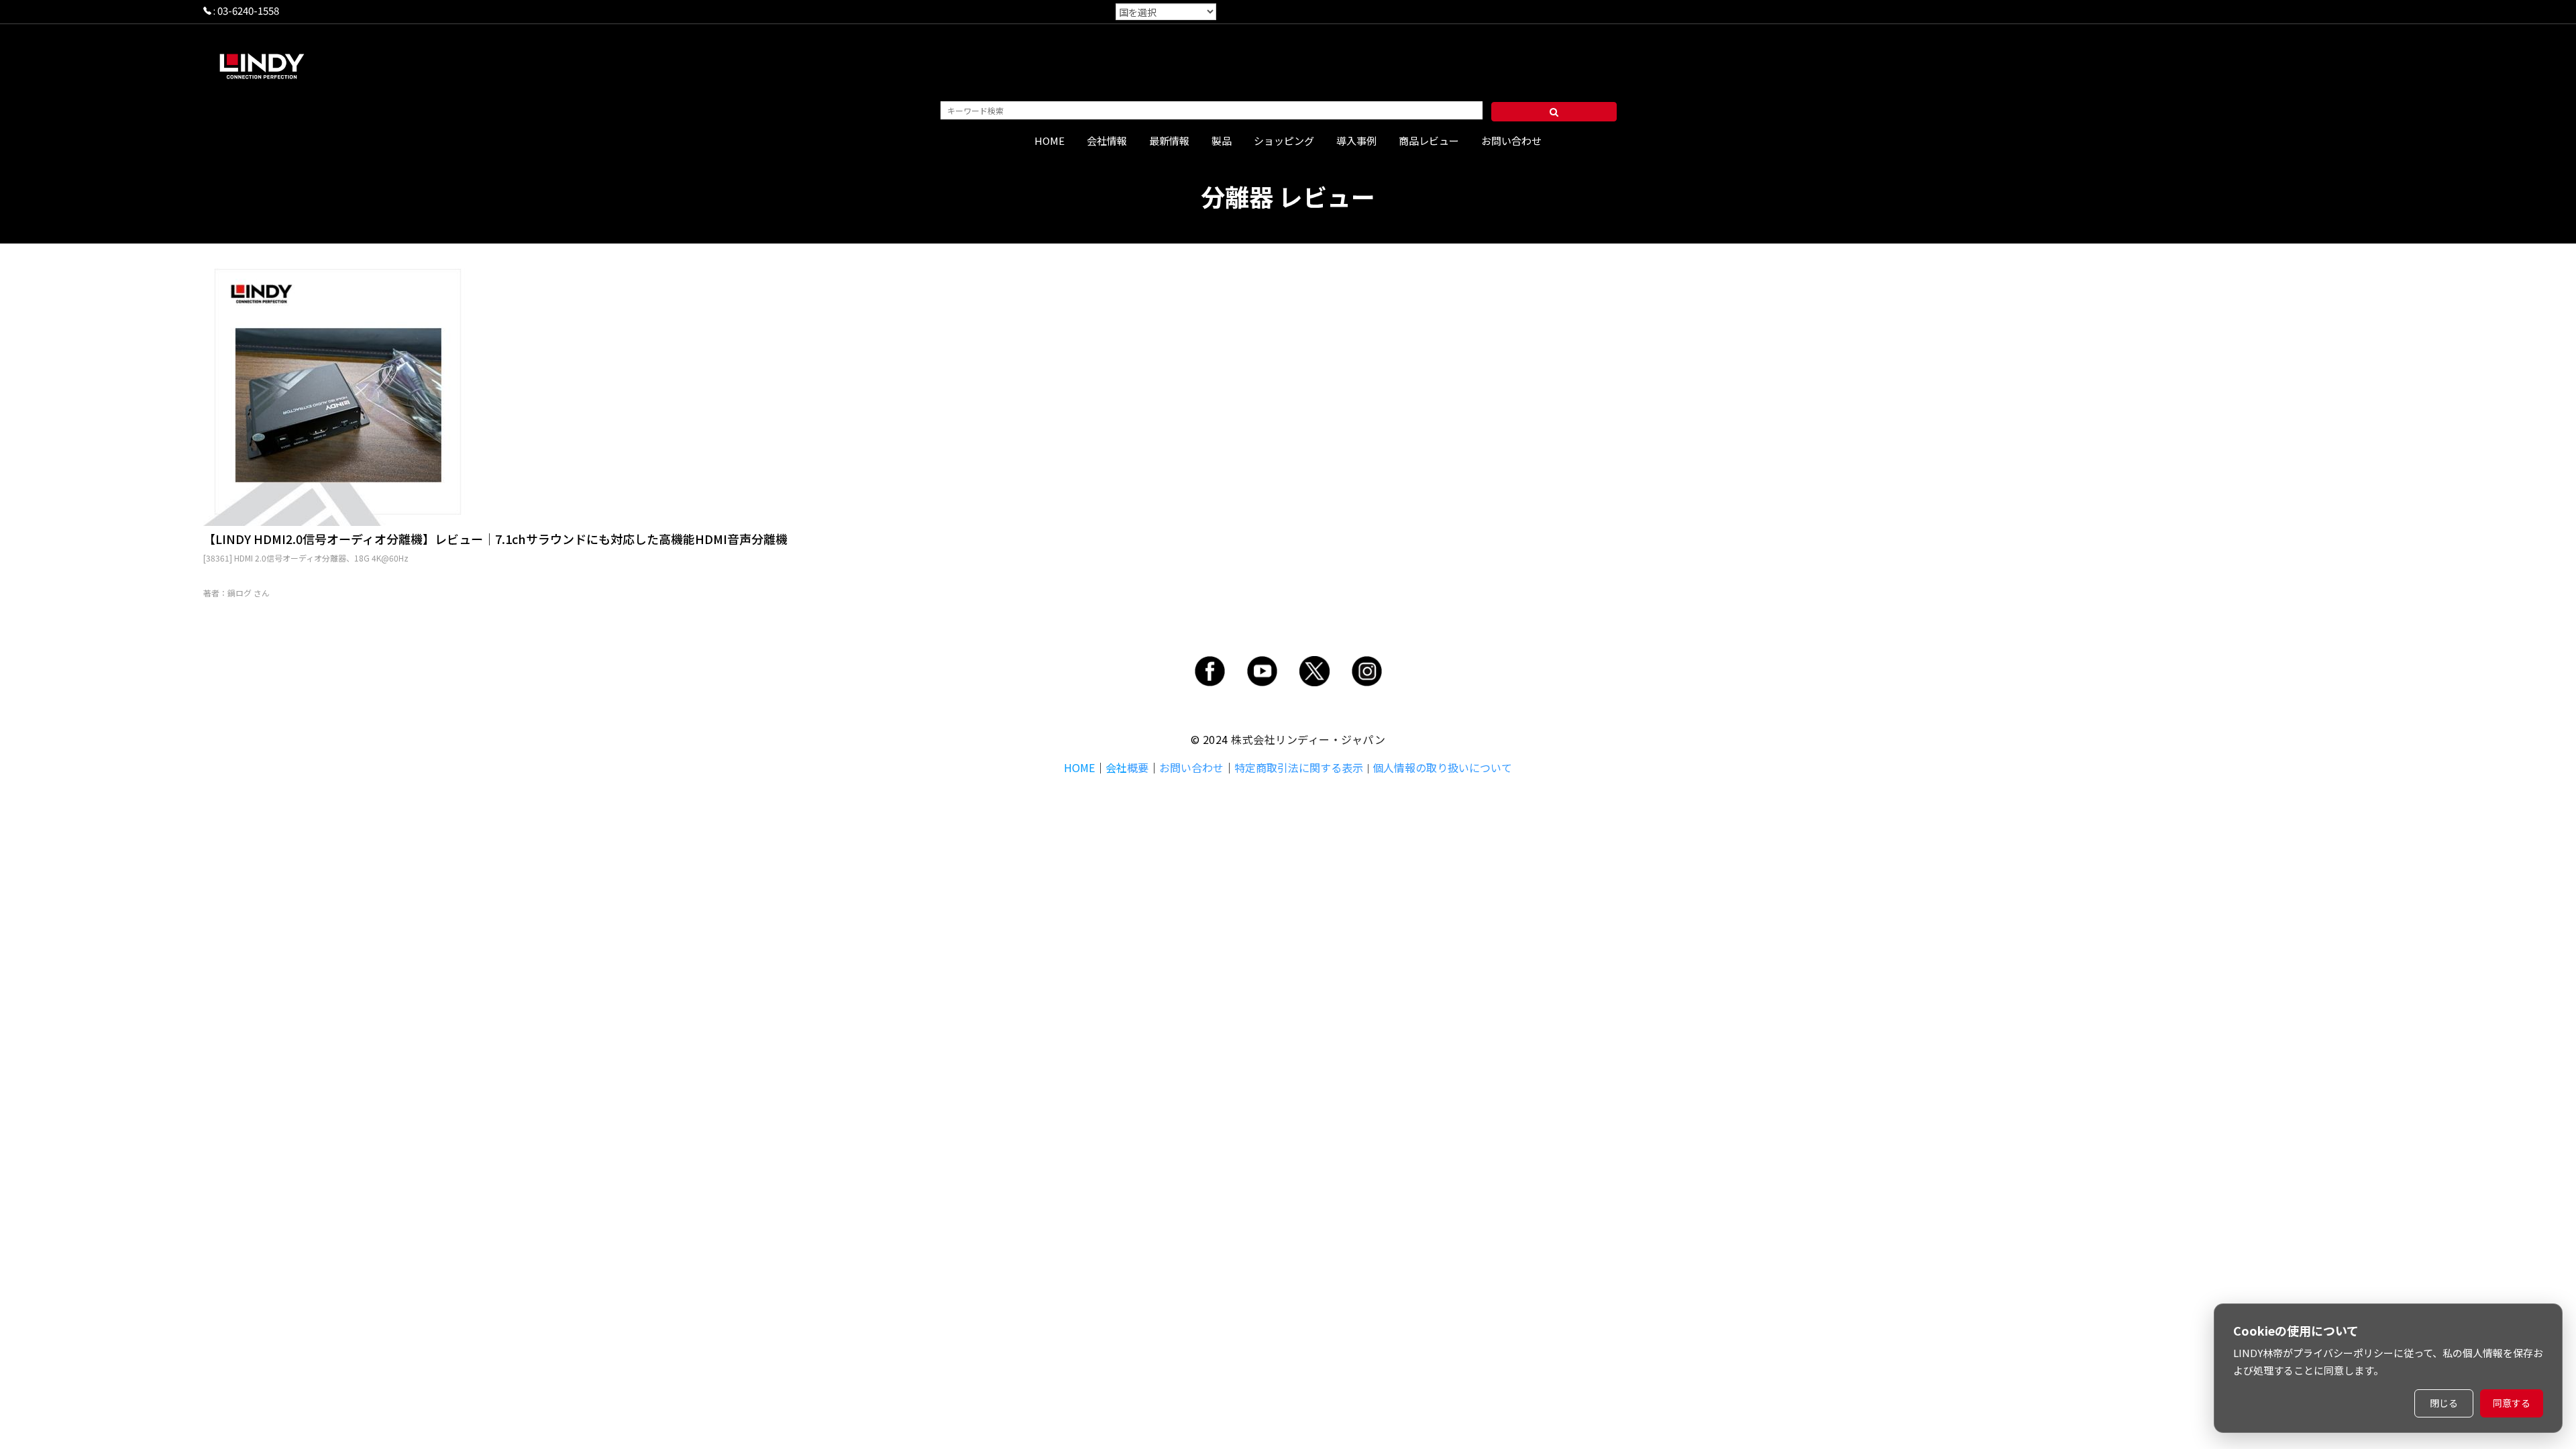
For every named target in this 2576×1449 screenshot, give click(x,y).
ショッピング (1284, 141)
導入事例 (1356, 141)
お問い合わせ (1511, 141)
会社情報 (1107, 141)
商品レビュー (1429, 141)
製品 (1222, 141)
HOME (1050, 141)
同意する (2512, 1403)
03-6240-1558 (248, 10)
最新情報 (1169, 141)
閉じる (2444, 1403)
